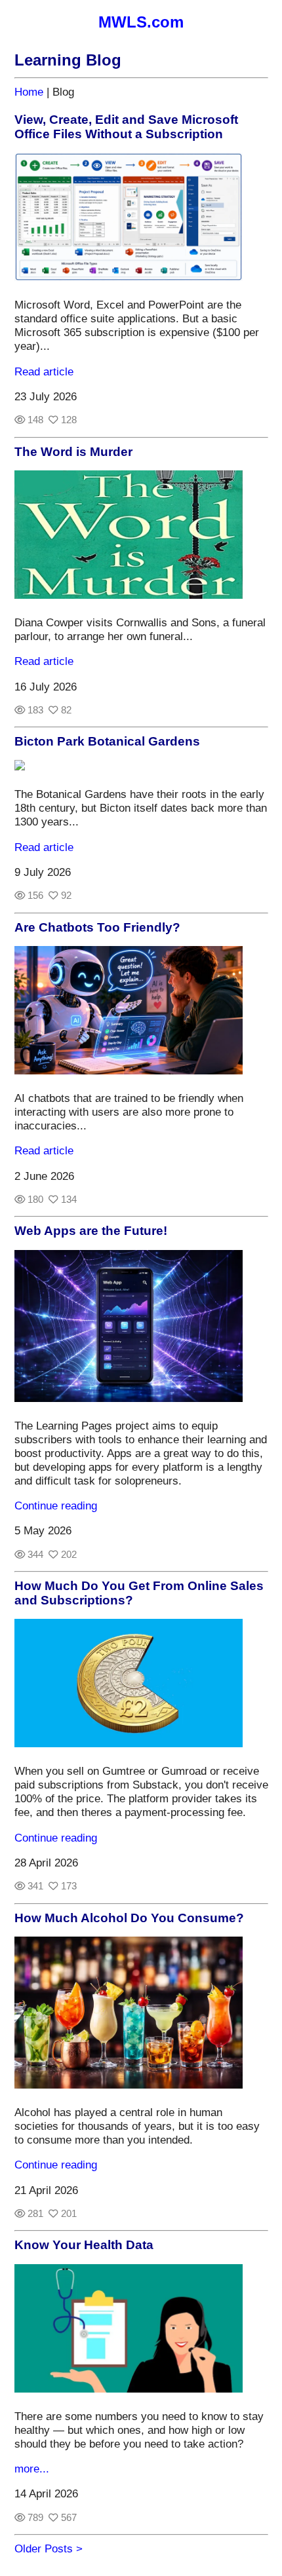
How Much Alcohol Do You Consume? (129, 1918)
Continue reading (56, 1506)
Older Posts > (49, 2548)
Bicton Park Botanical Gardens (107, 741)
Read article (44, 371)
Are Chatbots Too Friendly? (97, 927)
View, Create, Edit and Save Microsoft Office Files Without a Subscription (126, 127)
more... (32, 2469)
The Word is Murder (73, 452)
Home (29, 92)
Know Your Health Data (84, 2245)
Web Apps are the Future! (91, 1231)
